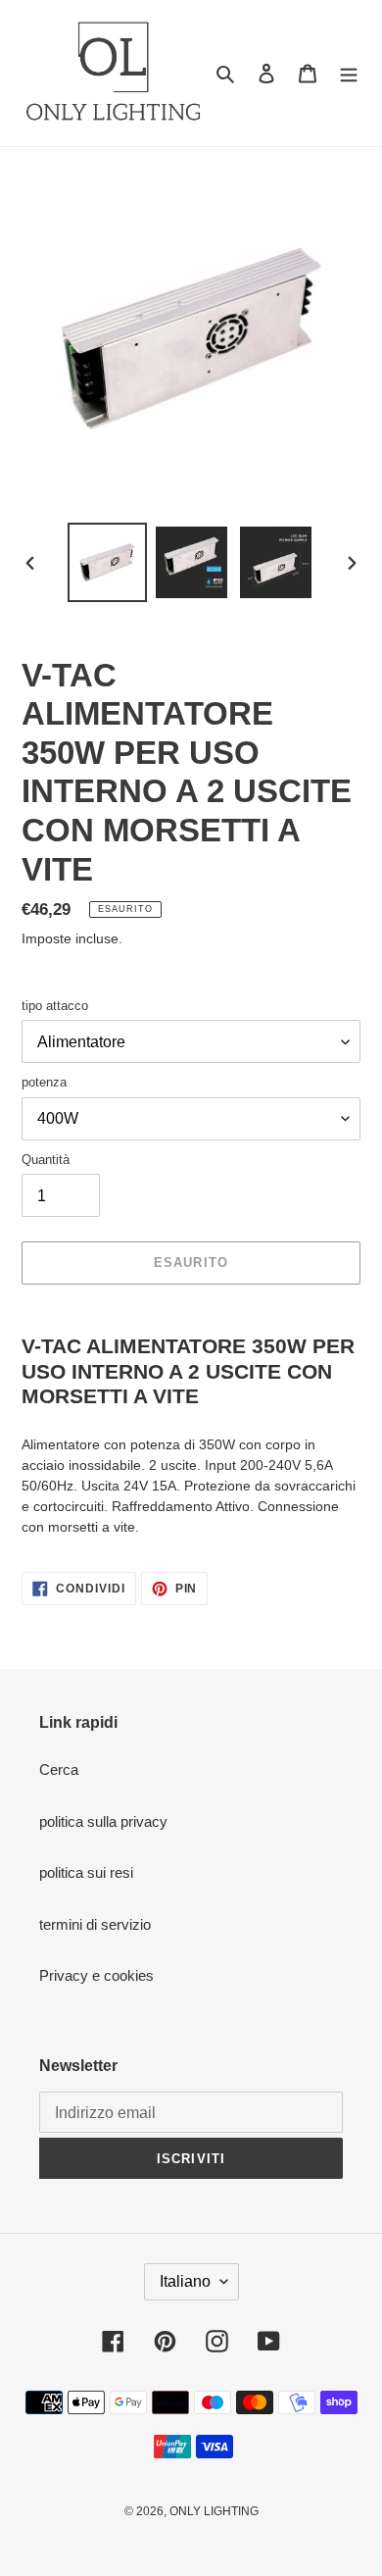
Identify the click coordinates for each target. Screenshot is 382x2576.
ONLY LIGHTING (214, 2511)
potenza (44, 1082)
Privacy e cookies (96, 1975)
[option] (108, 562)
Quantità (46, 1160)
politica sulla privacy (103, 1821)
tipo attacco (55, 1006)
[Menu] (349, 73)
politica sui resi (86, 1872)
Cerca (59, 1769)
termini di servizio (95, 1924)
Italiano (185, 2281)
